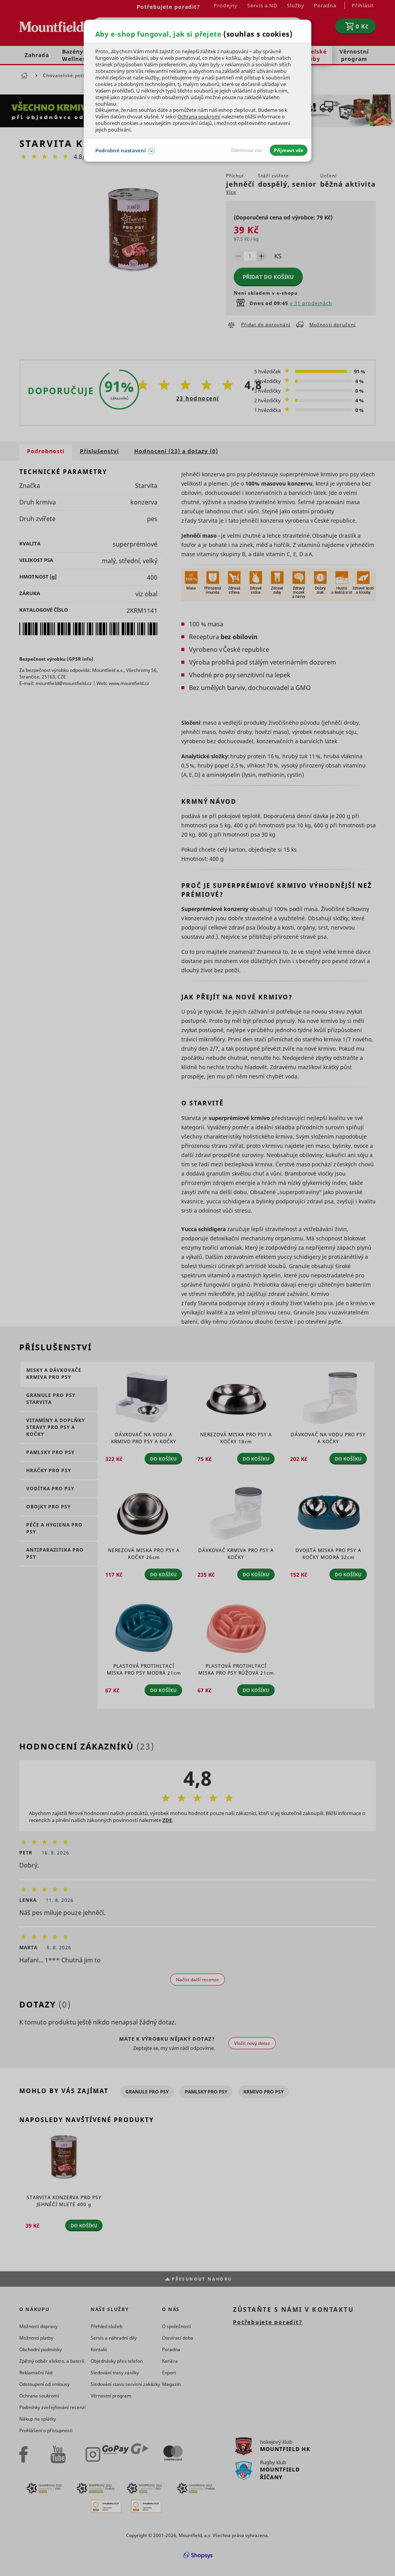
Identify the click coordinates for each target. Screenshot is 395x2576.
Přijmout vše (289, 150)
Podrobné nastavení (121, 150)
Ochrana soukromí (199, 116)
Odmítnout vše (246, 150)
